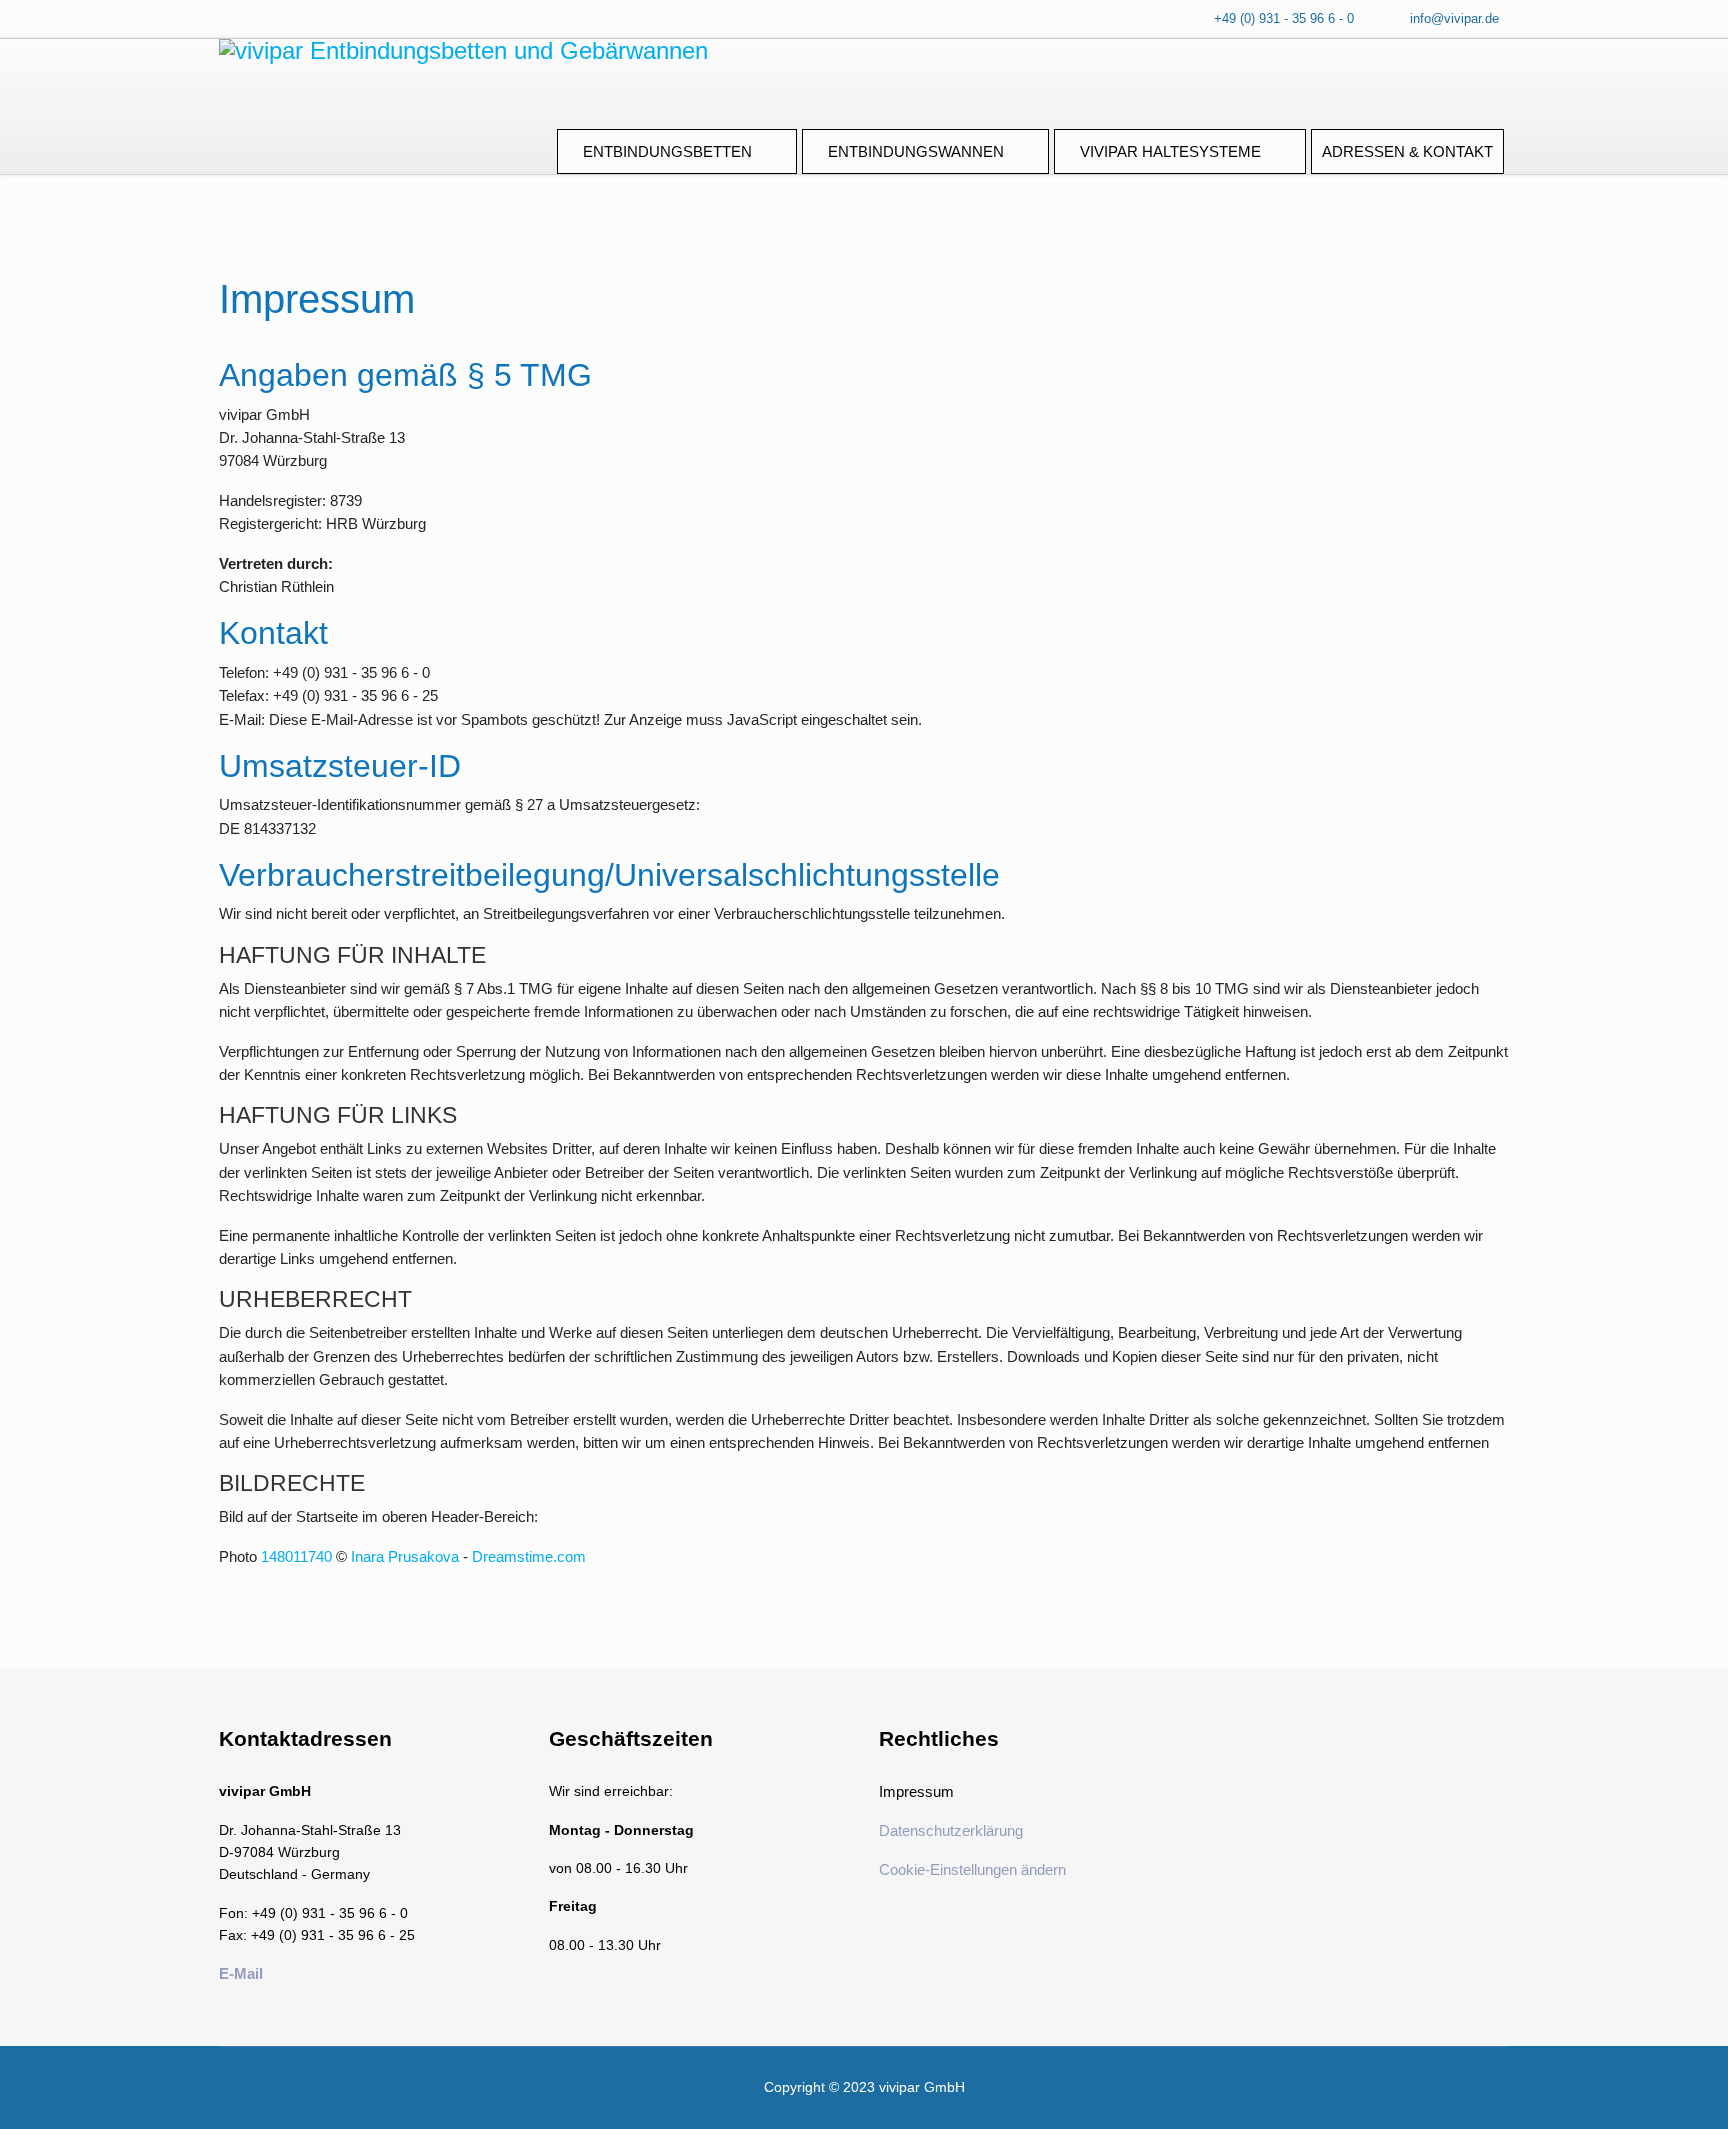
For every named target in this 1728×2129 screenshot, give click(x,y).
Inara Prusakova (405, 1556)
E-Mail (241, 1973)
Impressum (916, 1791)
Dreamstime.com (529, 1556)
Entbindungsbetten (667, 151)
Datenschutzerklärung (951, 1830)
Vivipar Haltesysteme (1170, 151)
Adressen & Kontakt (1407, 151)
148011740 (296, 1556)
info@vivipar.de (1454, 19)
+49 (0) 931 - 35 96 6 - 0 (1284, 19)
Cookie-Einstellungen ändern (972, 1869)
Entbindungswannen (916, 151)
